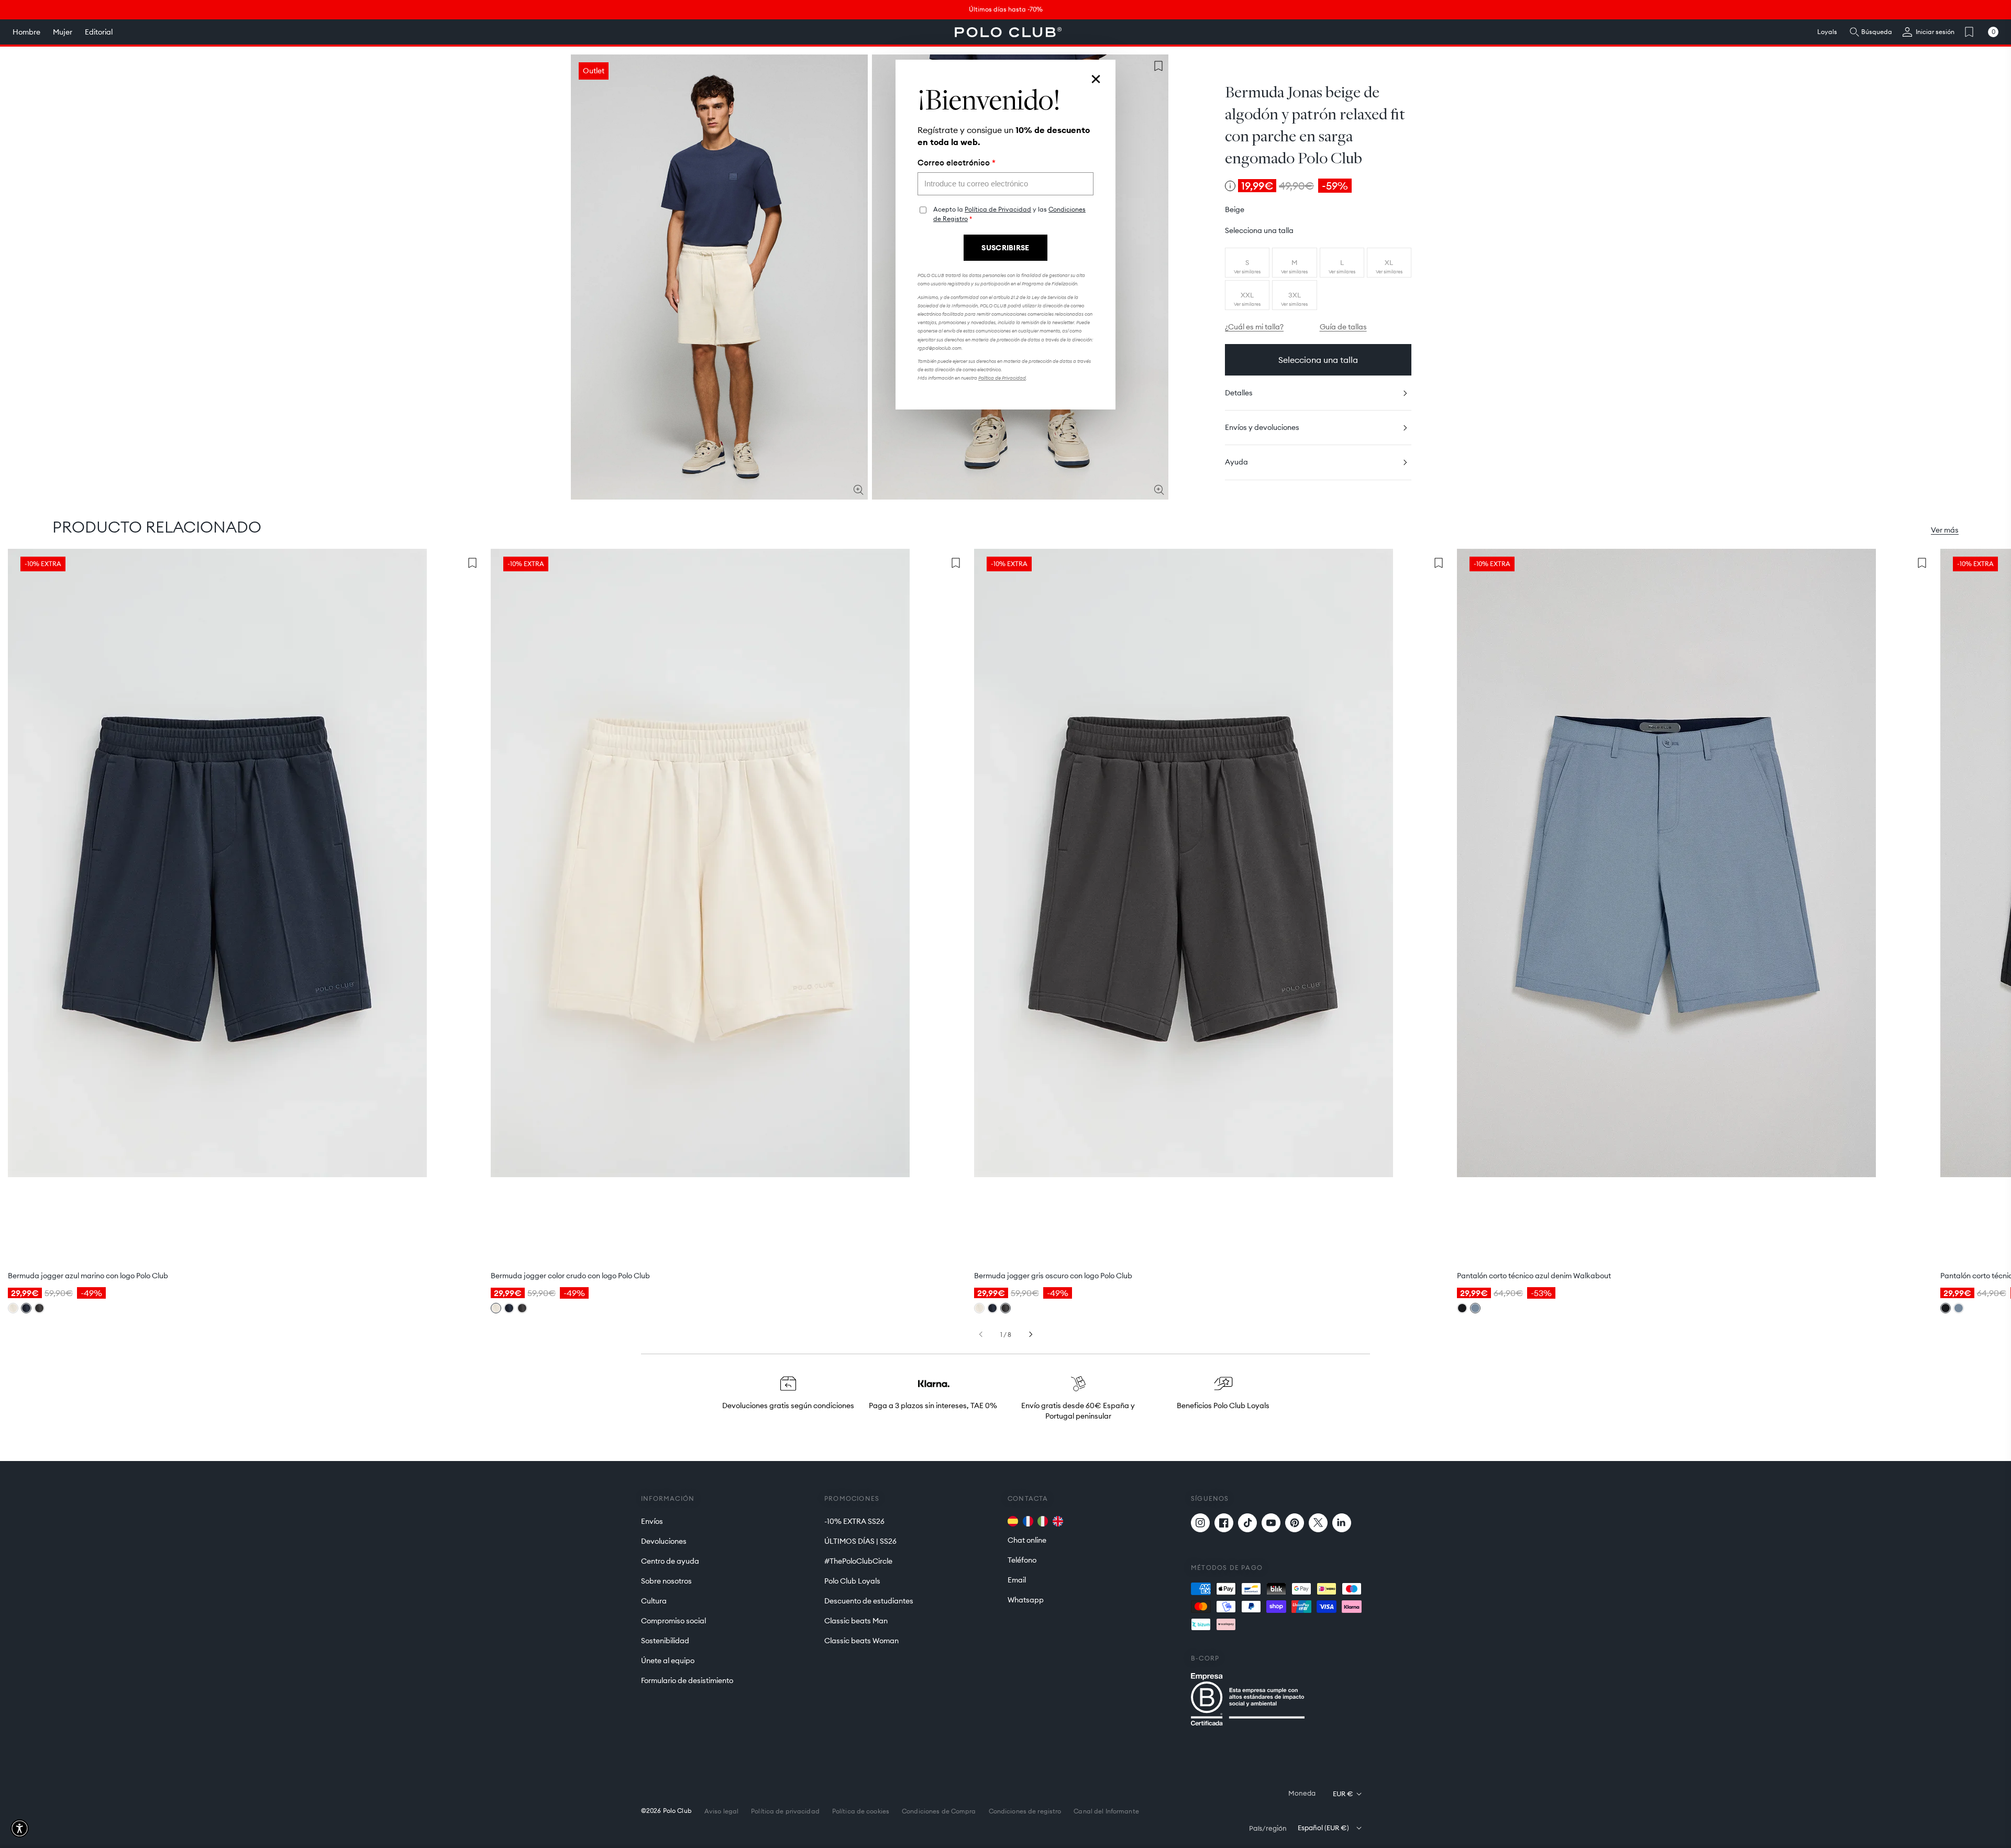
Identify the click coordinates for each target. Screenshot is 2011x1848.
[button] (20, 1828)
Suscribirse (1005, 248)
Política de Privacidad (998, 209)
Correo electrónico (957, 163)
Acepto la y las (1009, 214)
